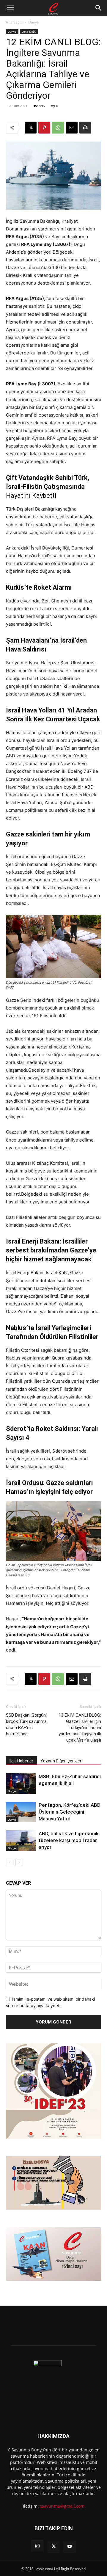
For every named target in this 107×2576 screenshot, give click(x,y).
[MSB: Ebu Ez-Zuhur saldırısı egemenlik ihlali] (21, 1783)
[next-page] (19, 1862)
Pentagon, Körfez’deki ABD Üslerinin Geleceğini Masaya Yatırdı (70, 1812)
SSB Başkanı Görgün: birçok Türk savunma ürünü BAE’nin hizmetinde (26, 1725)
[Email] (72, 128)
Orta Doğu (29, 32)
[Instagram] (37, 2546)
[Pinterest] (44, 128)
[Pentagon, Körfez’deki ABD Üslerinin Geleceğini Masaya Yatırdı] (21, 1812)
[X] (31, 128)
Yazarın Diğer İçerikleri (61, 1761)
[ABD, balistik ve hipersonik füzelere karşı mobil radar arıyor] (21, 1840)
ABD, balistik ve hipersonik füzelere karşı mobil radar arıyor (69, 1840)
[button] (10, 8)
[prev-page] (10, 1862)
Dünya (34, 22)
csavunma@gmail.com (62, 2506)
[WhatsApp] (58, 128)
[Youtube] (70, 2547)
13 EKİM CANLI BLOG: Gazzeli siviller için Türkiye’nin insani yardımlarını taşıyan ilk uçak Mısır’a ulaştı (80, 1728)
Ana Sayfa (14, 22)
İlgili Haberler (21, 1761)
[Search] (99, 8)
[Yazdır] (85, 128)
